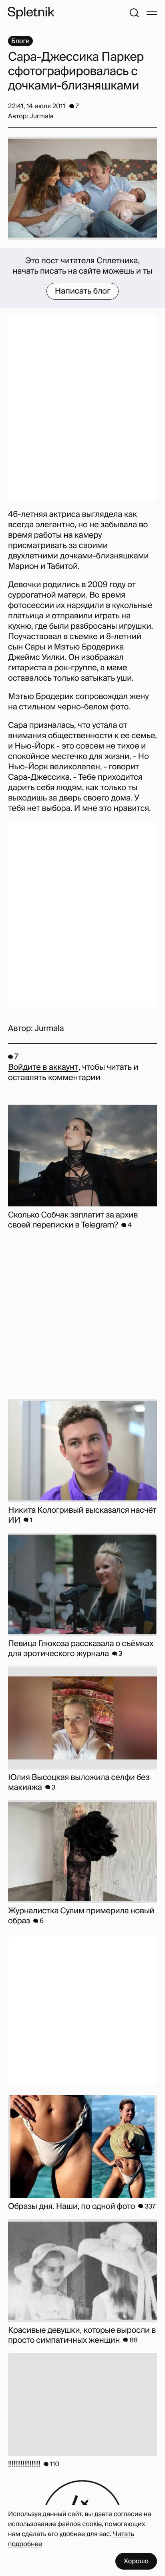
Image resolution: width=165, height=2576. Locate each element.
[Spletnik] (31, 13)
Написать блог (83, 291)
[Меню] (152, 13)
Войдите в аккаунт (43, 1067)
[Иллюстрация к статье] (82, 188)
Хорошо (136, 2561)
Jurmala (49, 1029)
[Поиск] (134, 13)
